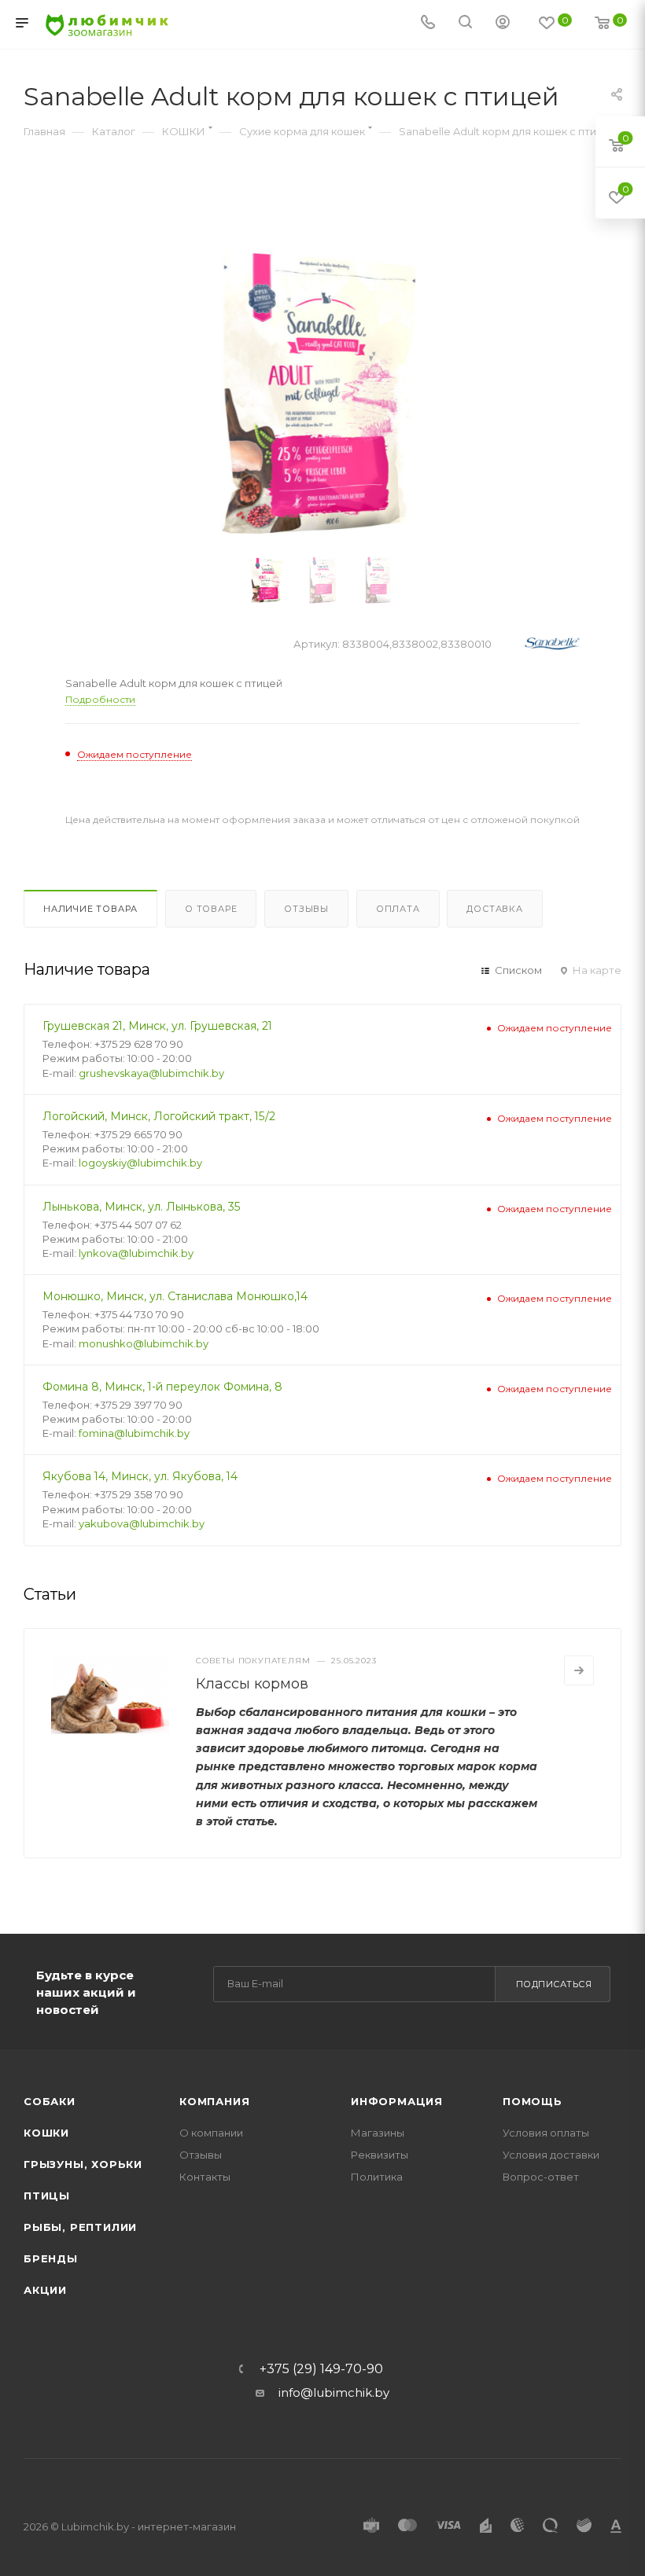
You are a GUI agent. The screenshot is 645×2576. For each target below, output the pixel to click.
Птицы (47, 2196)
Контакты (205, 2177)
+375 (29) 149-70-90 (321, 2369)
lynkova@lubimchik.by (136, 1253)
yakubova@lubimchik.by (142, 1523)
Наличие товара (90, 909)
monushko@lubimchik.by (144, 1343)
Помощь (533, 2101)
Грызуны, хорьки (83, 2164)
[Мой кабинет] (503, 24)
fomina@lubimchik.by (134, 1433)
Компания (214, 2101)
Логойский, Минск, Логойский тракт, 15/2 (159, 1116)
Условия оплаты (546, 2133)
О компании (211, 2133)
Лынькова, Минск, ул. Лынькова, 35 (142, 1207)
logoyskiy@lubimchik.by (140, 1163)
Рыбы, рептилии (80, 2227)
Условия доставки (551, 2155)
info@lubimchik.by (334, 2392)
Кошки (46, 2133)
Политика (377, 2177)
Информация (397, 2101)
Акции (45, 2290)
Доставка (494, 909)
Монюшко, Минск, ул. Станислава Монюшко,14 (175, 1296)
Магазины (378, 2133)
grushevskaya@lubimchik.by (151, 1073)
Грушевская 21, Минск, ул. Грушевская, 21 (157, 1026)
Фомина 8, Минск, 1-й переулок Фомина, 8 (162, 1387)
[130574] (323, 393)
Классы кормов (252, 1684)
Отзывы (306, 909)
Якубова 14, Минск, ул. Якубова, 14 (140, 1476)
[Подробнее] (579, 1670)
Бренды (51, 2258)
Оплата (398, 909)
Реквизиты (380, 2155)
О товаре (211, 909)
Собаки (50, 2101)
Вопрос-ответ (541, 2177)
